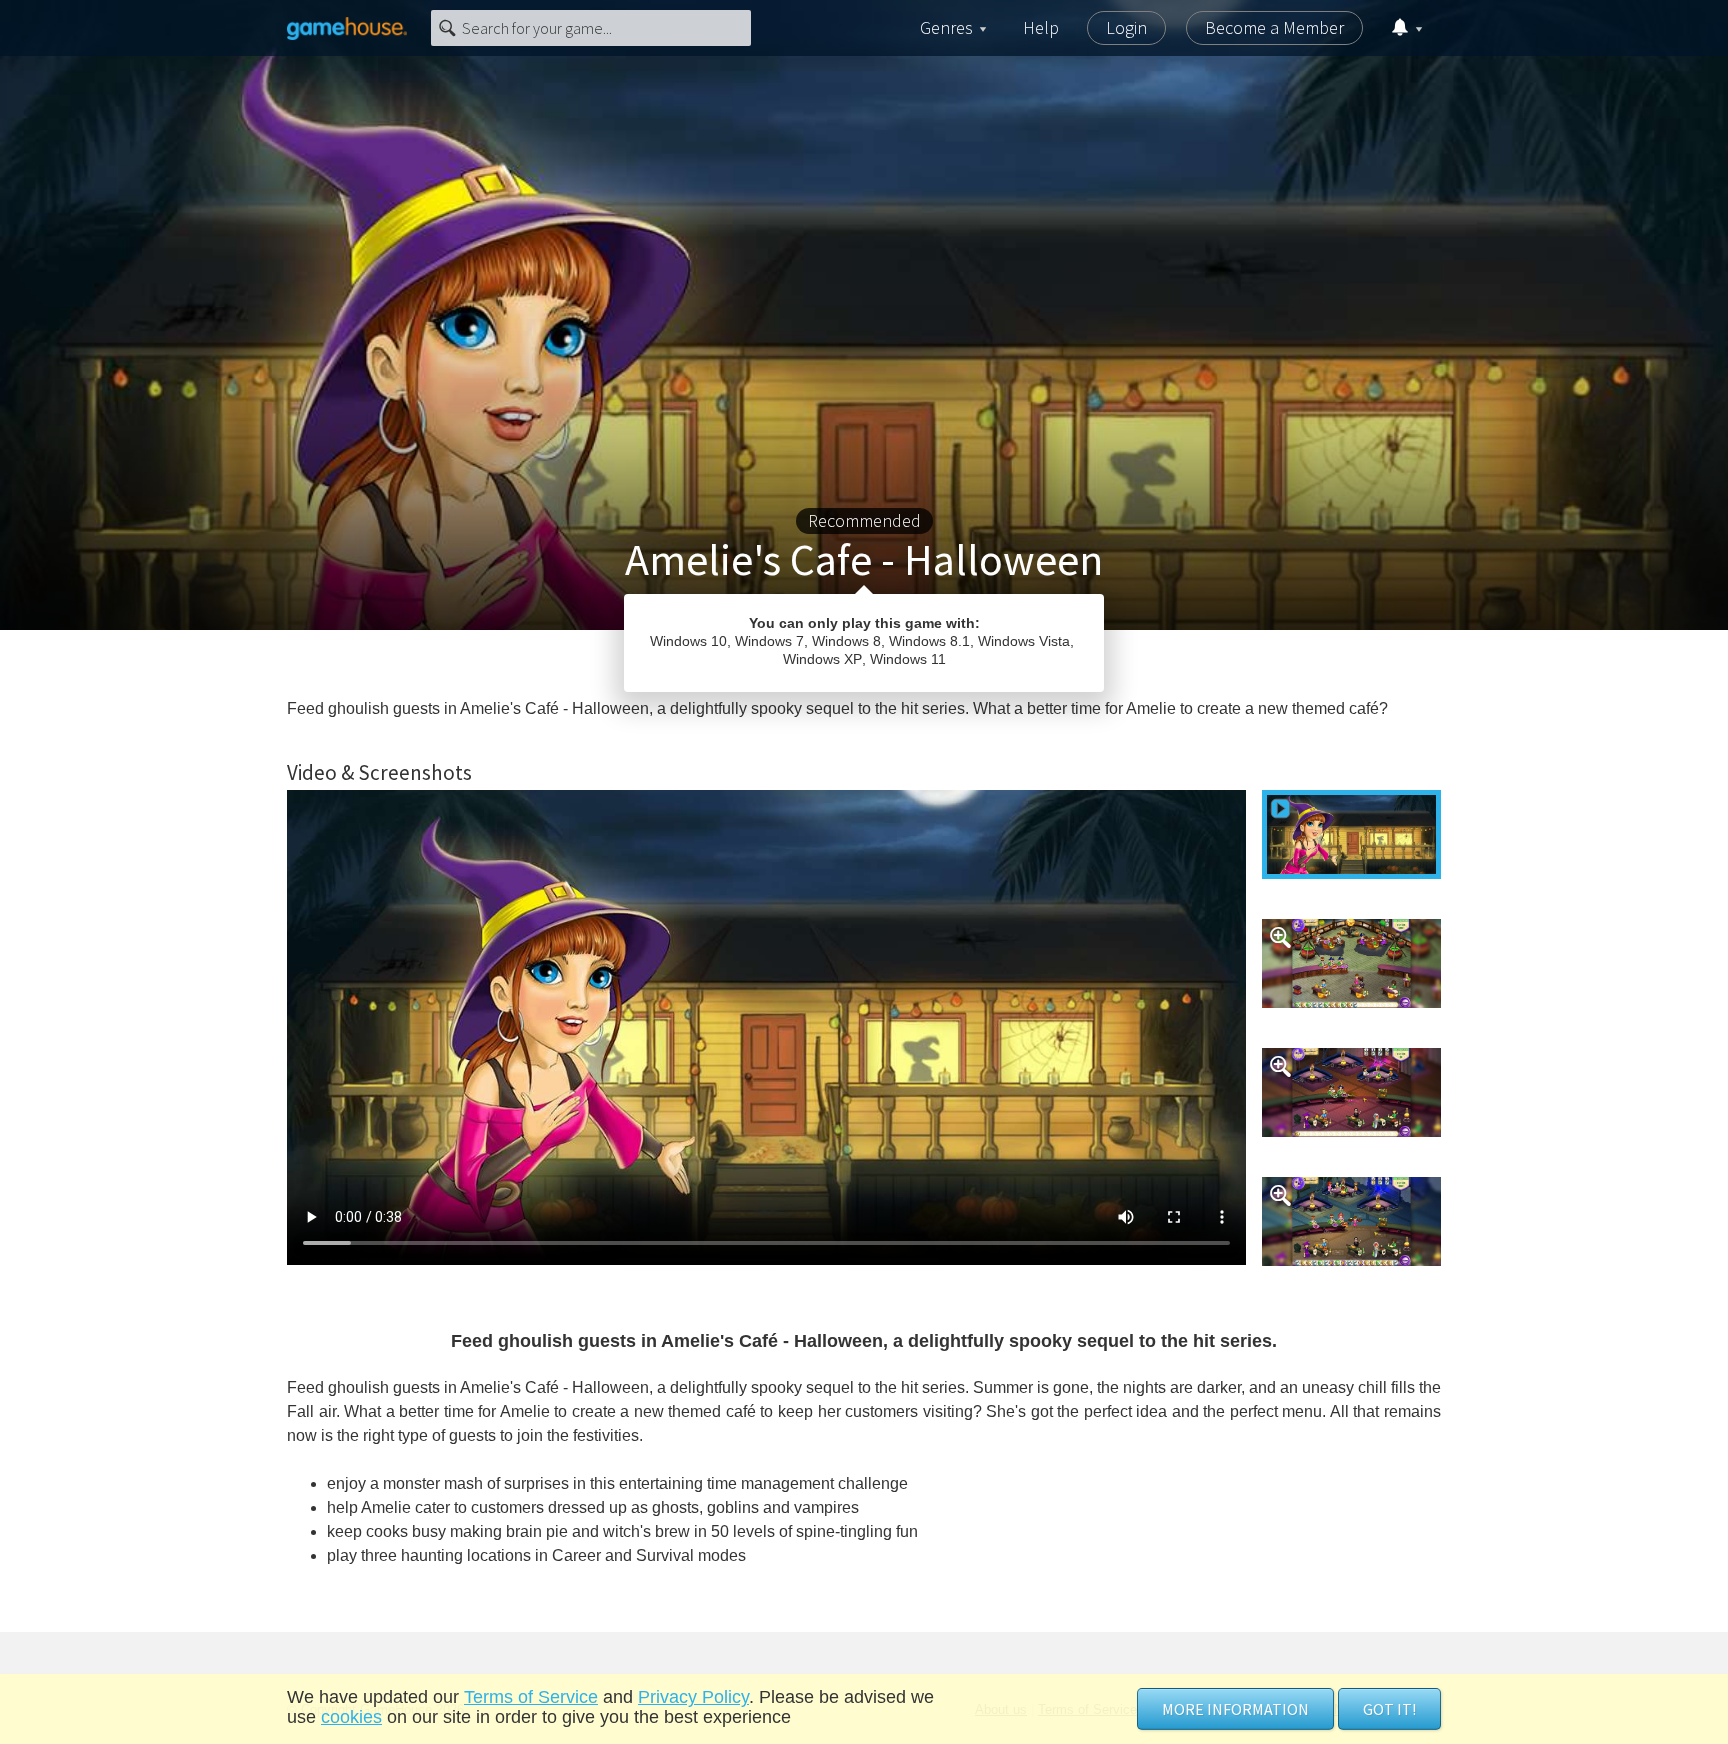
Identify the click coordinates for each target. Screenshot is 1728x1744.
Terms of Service (531, 1697)
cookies (351, 1717)
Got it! (1389, 1709)
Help (1041, 27)
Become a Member (1274, 27)
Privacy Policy (693, 1697)
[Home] (347, 28)
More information (1235, 1709)
